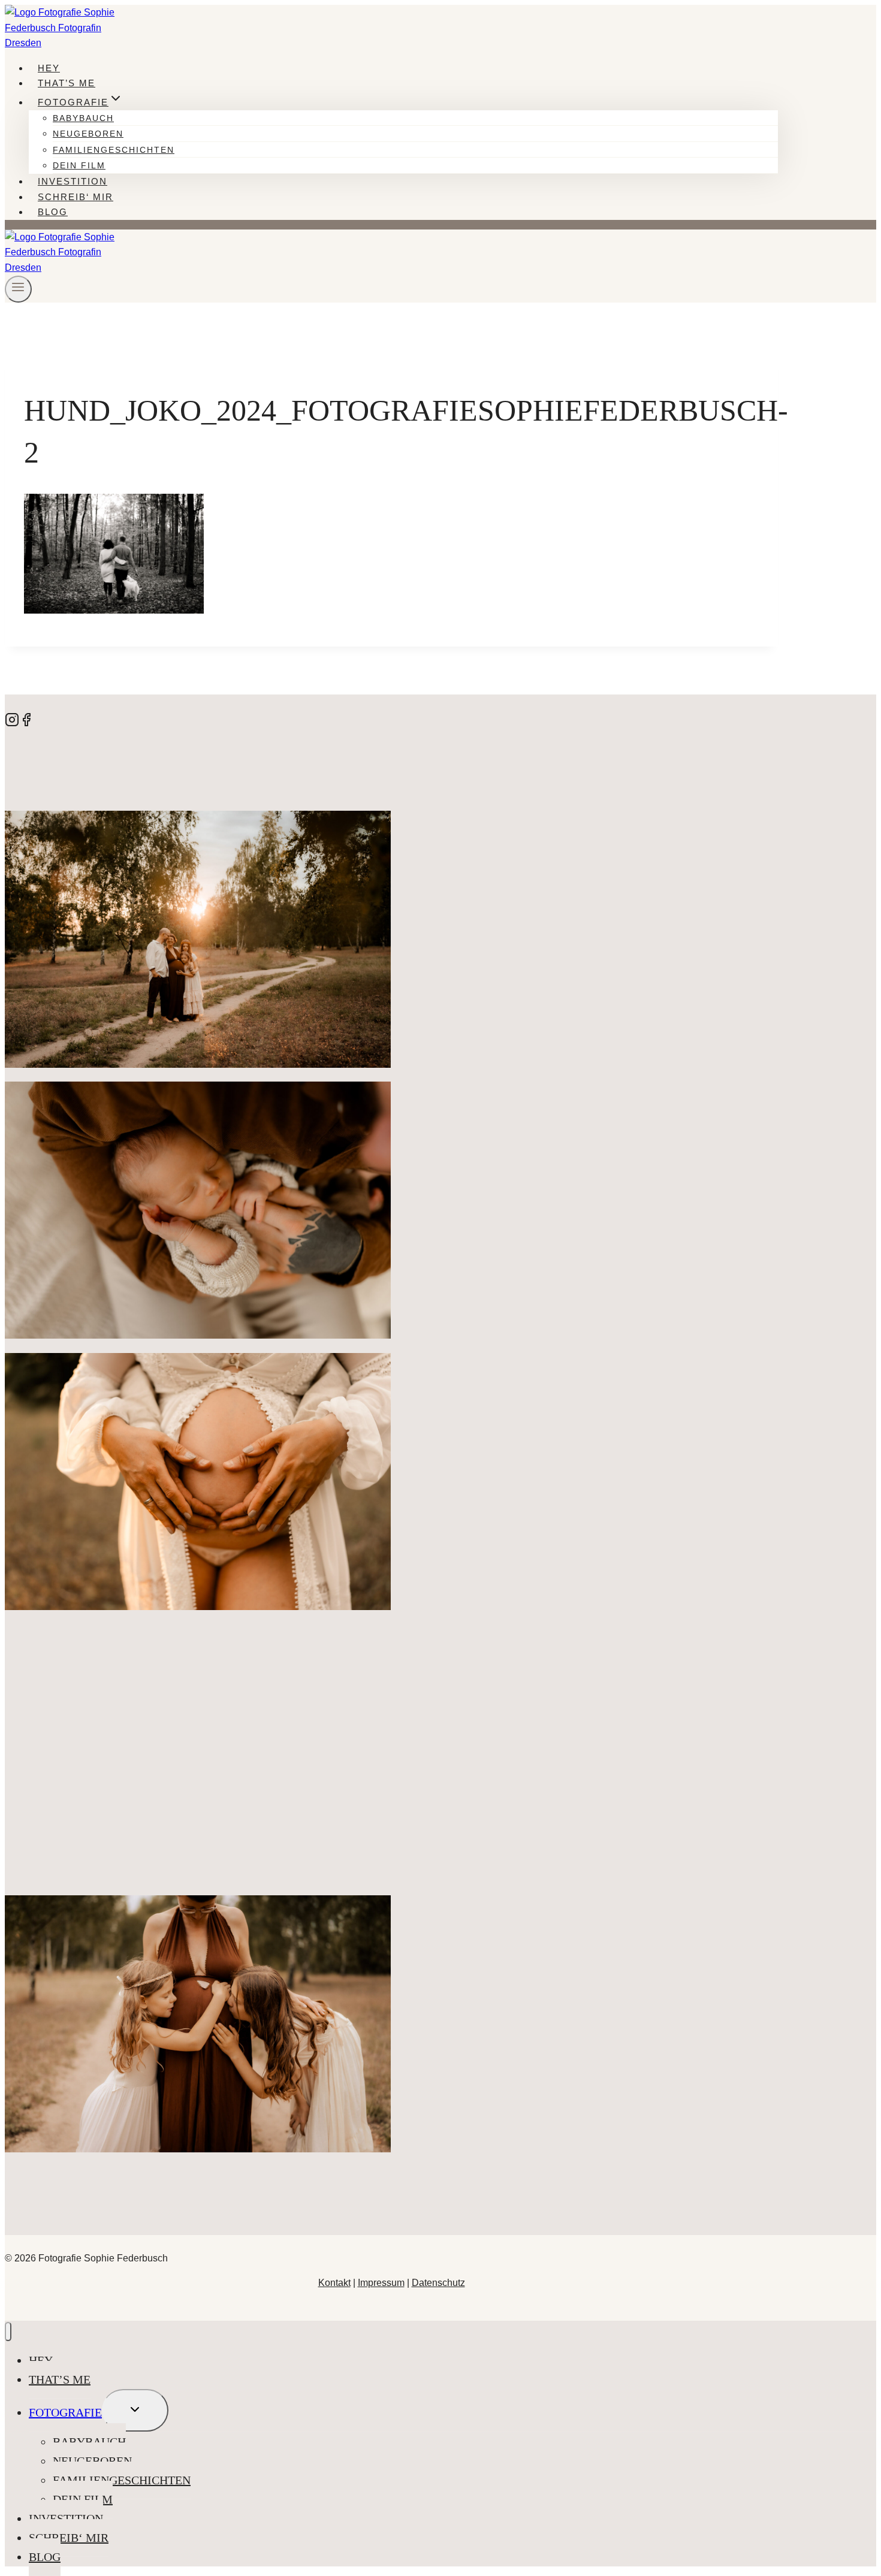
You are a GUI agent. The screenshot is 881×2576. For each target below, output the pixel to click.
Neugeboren (88, 134)
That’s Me (67, 83)
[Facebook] (26, 724)
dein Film (79, 165)
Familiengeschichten (114, 150)
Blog (53, 212)
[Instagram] (12, 724)
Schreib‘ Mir (76, 197)
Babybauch (83, 118)
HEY (49, 68)
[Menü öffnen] (18, 289)
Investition (73, 181)
